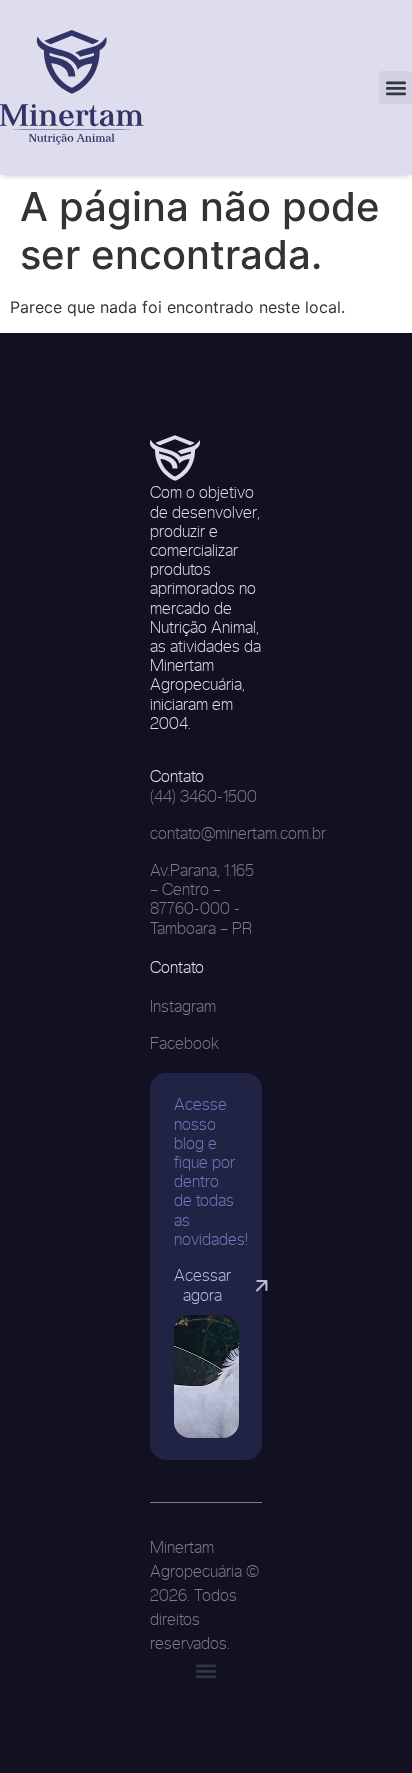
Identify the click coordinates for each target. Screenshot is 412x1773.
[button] (395, 87)
